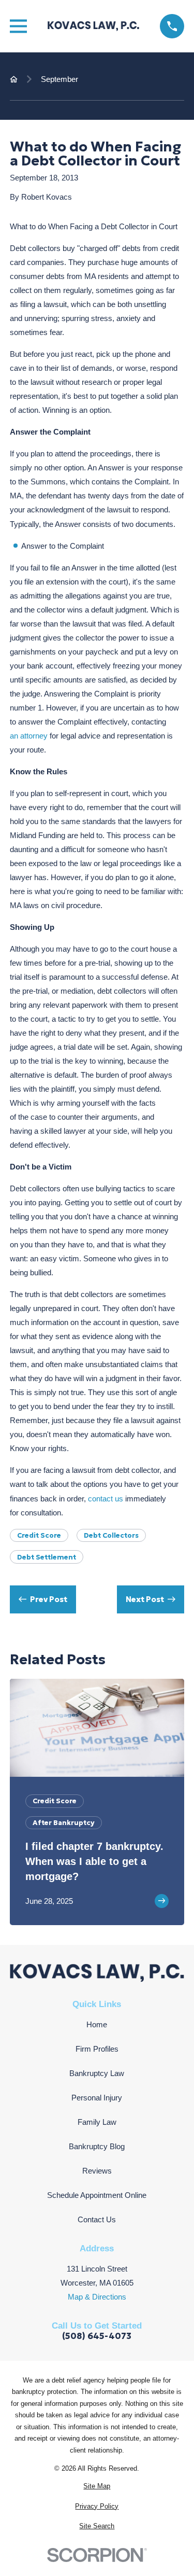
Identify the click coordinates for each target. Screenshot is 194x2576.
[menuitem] (97, 2487)
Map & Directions (97, 2297)
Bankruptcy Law (97, 2073)
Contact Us (97, 2219)
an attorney (29, 736)
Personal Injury (97, 2098)
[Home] (94, 26)
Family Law (97, 2122)
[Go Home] (14, 79)
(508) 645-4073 (97, 2337)
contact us (106, 1499)
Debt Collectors (111, 1535)
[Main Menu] (18, 26)
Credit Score (39, 1535)
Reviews (97, 2171)
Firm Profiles (97, 2049)
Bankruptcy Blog (97, 2146)
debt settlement (47, 1557)
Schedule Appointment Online (97, 2195)
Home (97, 2024)
